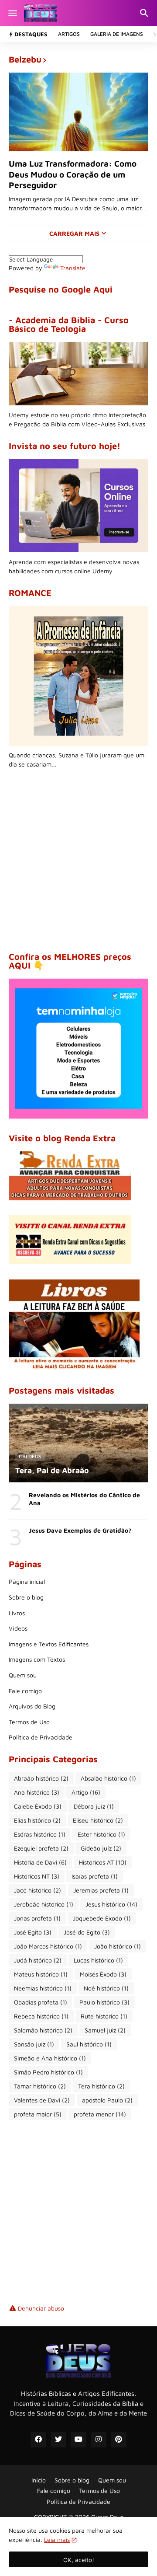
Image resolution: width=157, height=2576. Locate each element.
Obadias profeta (41, 2002)
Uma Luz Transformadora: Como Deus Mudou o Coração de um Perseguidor (73, 174)
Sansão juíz (34, 2044)
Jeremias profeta (101, 1890)
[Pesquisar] (145, 13)
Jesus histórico (111, 1904)
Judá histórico (38, 1960)
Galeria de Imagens (117, 34)
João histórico (118, 1946)
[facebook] (38, 2440)
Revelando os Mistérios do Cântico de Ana (84, 1499)
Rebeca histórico (41, 2016)
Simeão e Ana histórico (50, 2058)
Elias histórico (37, 1820)
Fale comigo (25, 1691)
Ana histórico (37, 1792)
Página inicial (27, 1581)
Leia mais (57, 2539)
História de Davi (40, 1862)
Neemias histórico (43, 1988)
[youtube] (78, 2440)
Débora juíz (94, 1806)
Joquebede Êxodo (102, 1918)
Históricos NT (37, 1876)
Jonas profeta (37, 1918)
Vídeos (18, 1628)
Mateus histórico (41, 1974)
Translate (73, 268)
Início (39, 2480)
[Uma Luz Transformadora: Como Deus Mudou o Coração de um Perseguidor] (78, 112)
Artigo (86, 1792)
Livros (17, 1613)
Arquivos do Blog (32, 1706)
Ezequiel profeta (41, 1848)
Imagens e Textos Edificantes (49, 1644)
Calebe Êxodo (38, 1806)
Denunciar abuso (41, 2308)
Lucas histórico (98, 1960)
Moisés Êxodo (103, 1974)
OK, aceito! (79, 2560)
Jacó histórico (38, 1890)
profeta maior (38, 2114)
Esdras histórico (40, 1834)
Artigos (69, 34)
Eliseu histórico (98, 1820)
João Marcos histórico (48, 1946)
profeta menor (100, 2114)
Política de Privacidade (41, 1737)
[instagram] (99, 2440)
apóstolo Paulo (107, 2100)
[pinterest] (119, 2440)
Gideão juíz (101, 1848)
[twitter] (58, 2440)
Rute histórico (104, 2016)
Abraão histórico (41, 1778)
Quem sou (23, 1675)
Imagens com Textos (37, 1659)
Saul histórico (89, 2044)
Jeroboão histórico (44, 1904)
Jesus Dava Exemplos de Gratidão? (80, 1530)
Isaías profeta (95, 1876)
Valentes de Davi (42, 2100)
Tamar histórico (40, 2086)
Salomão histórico (43, 2030)
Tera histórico (101, 2086)
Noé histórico (106, 1988)
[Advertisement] (78, 861)
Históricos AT (103, 1862)
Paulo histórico (104, 2002)
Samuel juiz (105, 2030)
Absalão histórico (108, 1778)
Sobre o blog (26, 1597)
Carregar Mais (74, 233)
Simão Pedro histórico (48, 2072)
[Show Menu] (12, 13)
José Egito (33, 1932)
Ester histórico (101, 1834)
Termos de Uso (29, 1722)
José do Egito (87, 1932)
